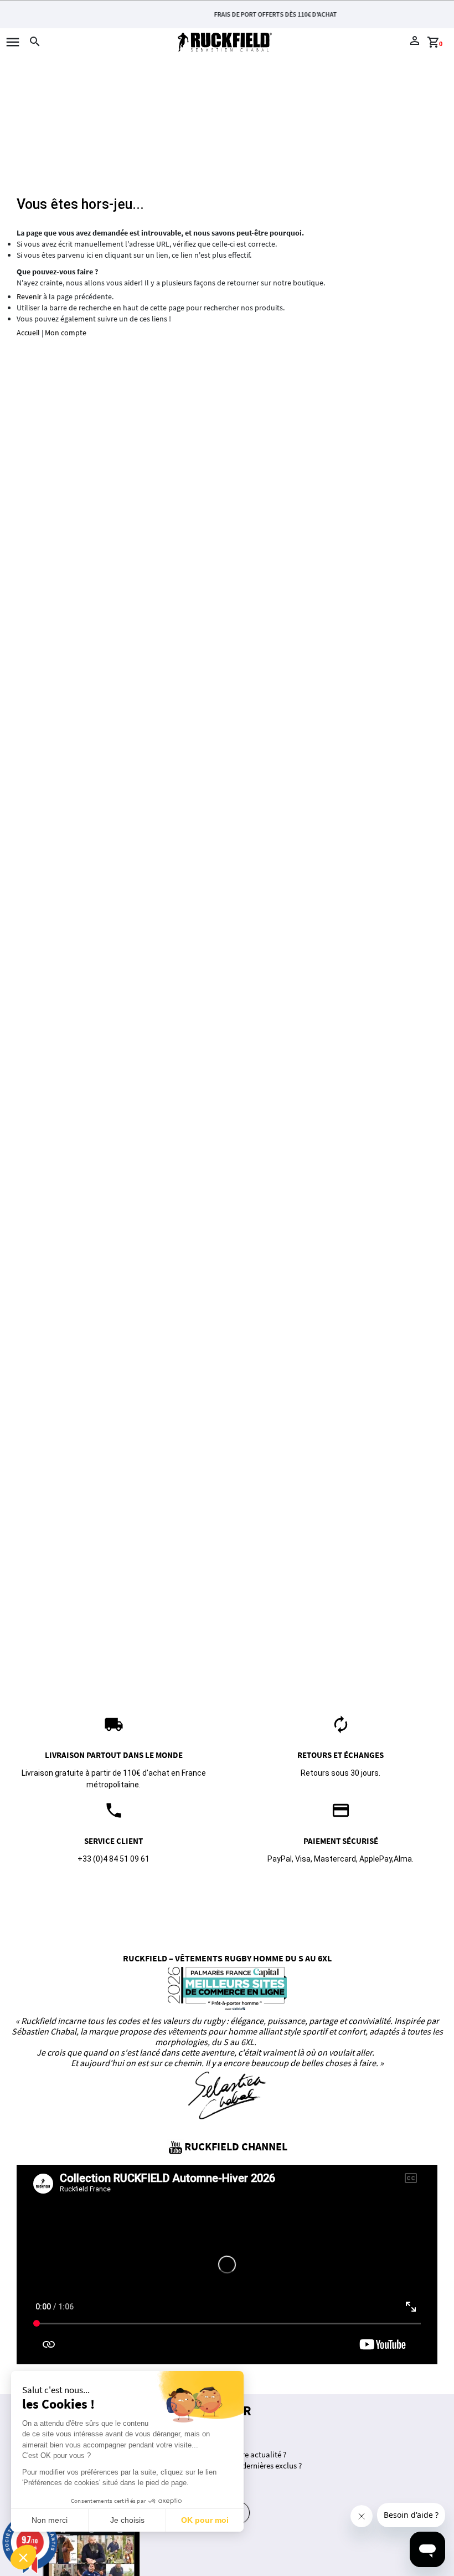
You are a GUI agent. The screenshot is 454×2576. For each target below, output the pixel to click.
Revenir (29, 297)
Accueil (28, 333)
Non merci (50, 2520)
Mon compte (66, 333)
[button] (23, 2557)
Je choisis (127, 2520)
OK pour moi (205, 2520)
